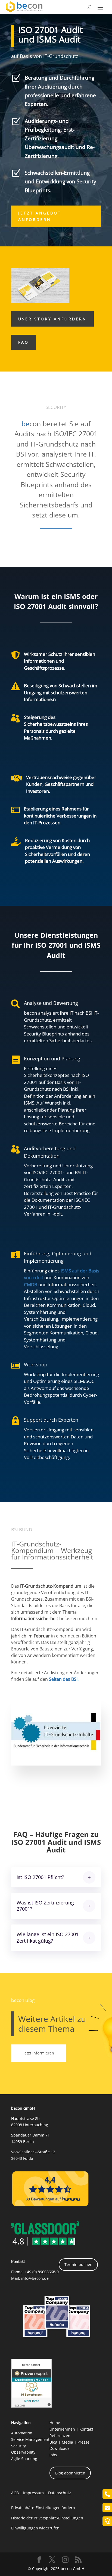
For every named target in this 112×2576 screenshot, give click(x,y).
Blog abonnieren (70, 2473)
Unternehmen (62, 2429)
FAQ (24, 342)
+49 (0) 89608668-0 (42, 2272)
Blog (53, 2442)
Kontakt (86, 2429)
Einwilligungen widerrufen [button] (35, 2528)
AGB (15, 2493)
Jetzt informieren (39, 2053)
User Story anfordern (52, 319)
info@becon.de (35, 2278)
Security (18, 2446)
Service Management (30, 2439)
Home (55, 2423)
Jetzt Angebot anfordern (40, 216)
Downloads (60, 2448)
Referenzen (60, 2436)
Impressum (33, 2493)
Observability (23, 2452)
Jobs (53, 2455)
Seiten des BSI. (64, 1679)
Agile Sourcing (24, 2459)
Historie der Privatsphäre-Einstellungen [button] (47, 2518)
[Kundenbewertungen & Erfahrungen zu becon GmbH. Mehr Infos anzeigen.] (32, 2406)
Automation (22, 2433)
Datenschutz (60, 2493)
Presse (83, 2442)
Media (67, 2442)
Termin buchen (78, 2264)
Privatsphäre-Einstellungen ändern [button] (43, 2508)
